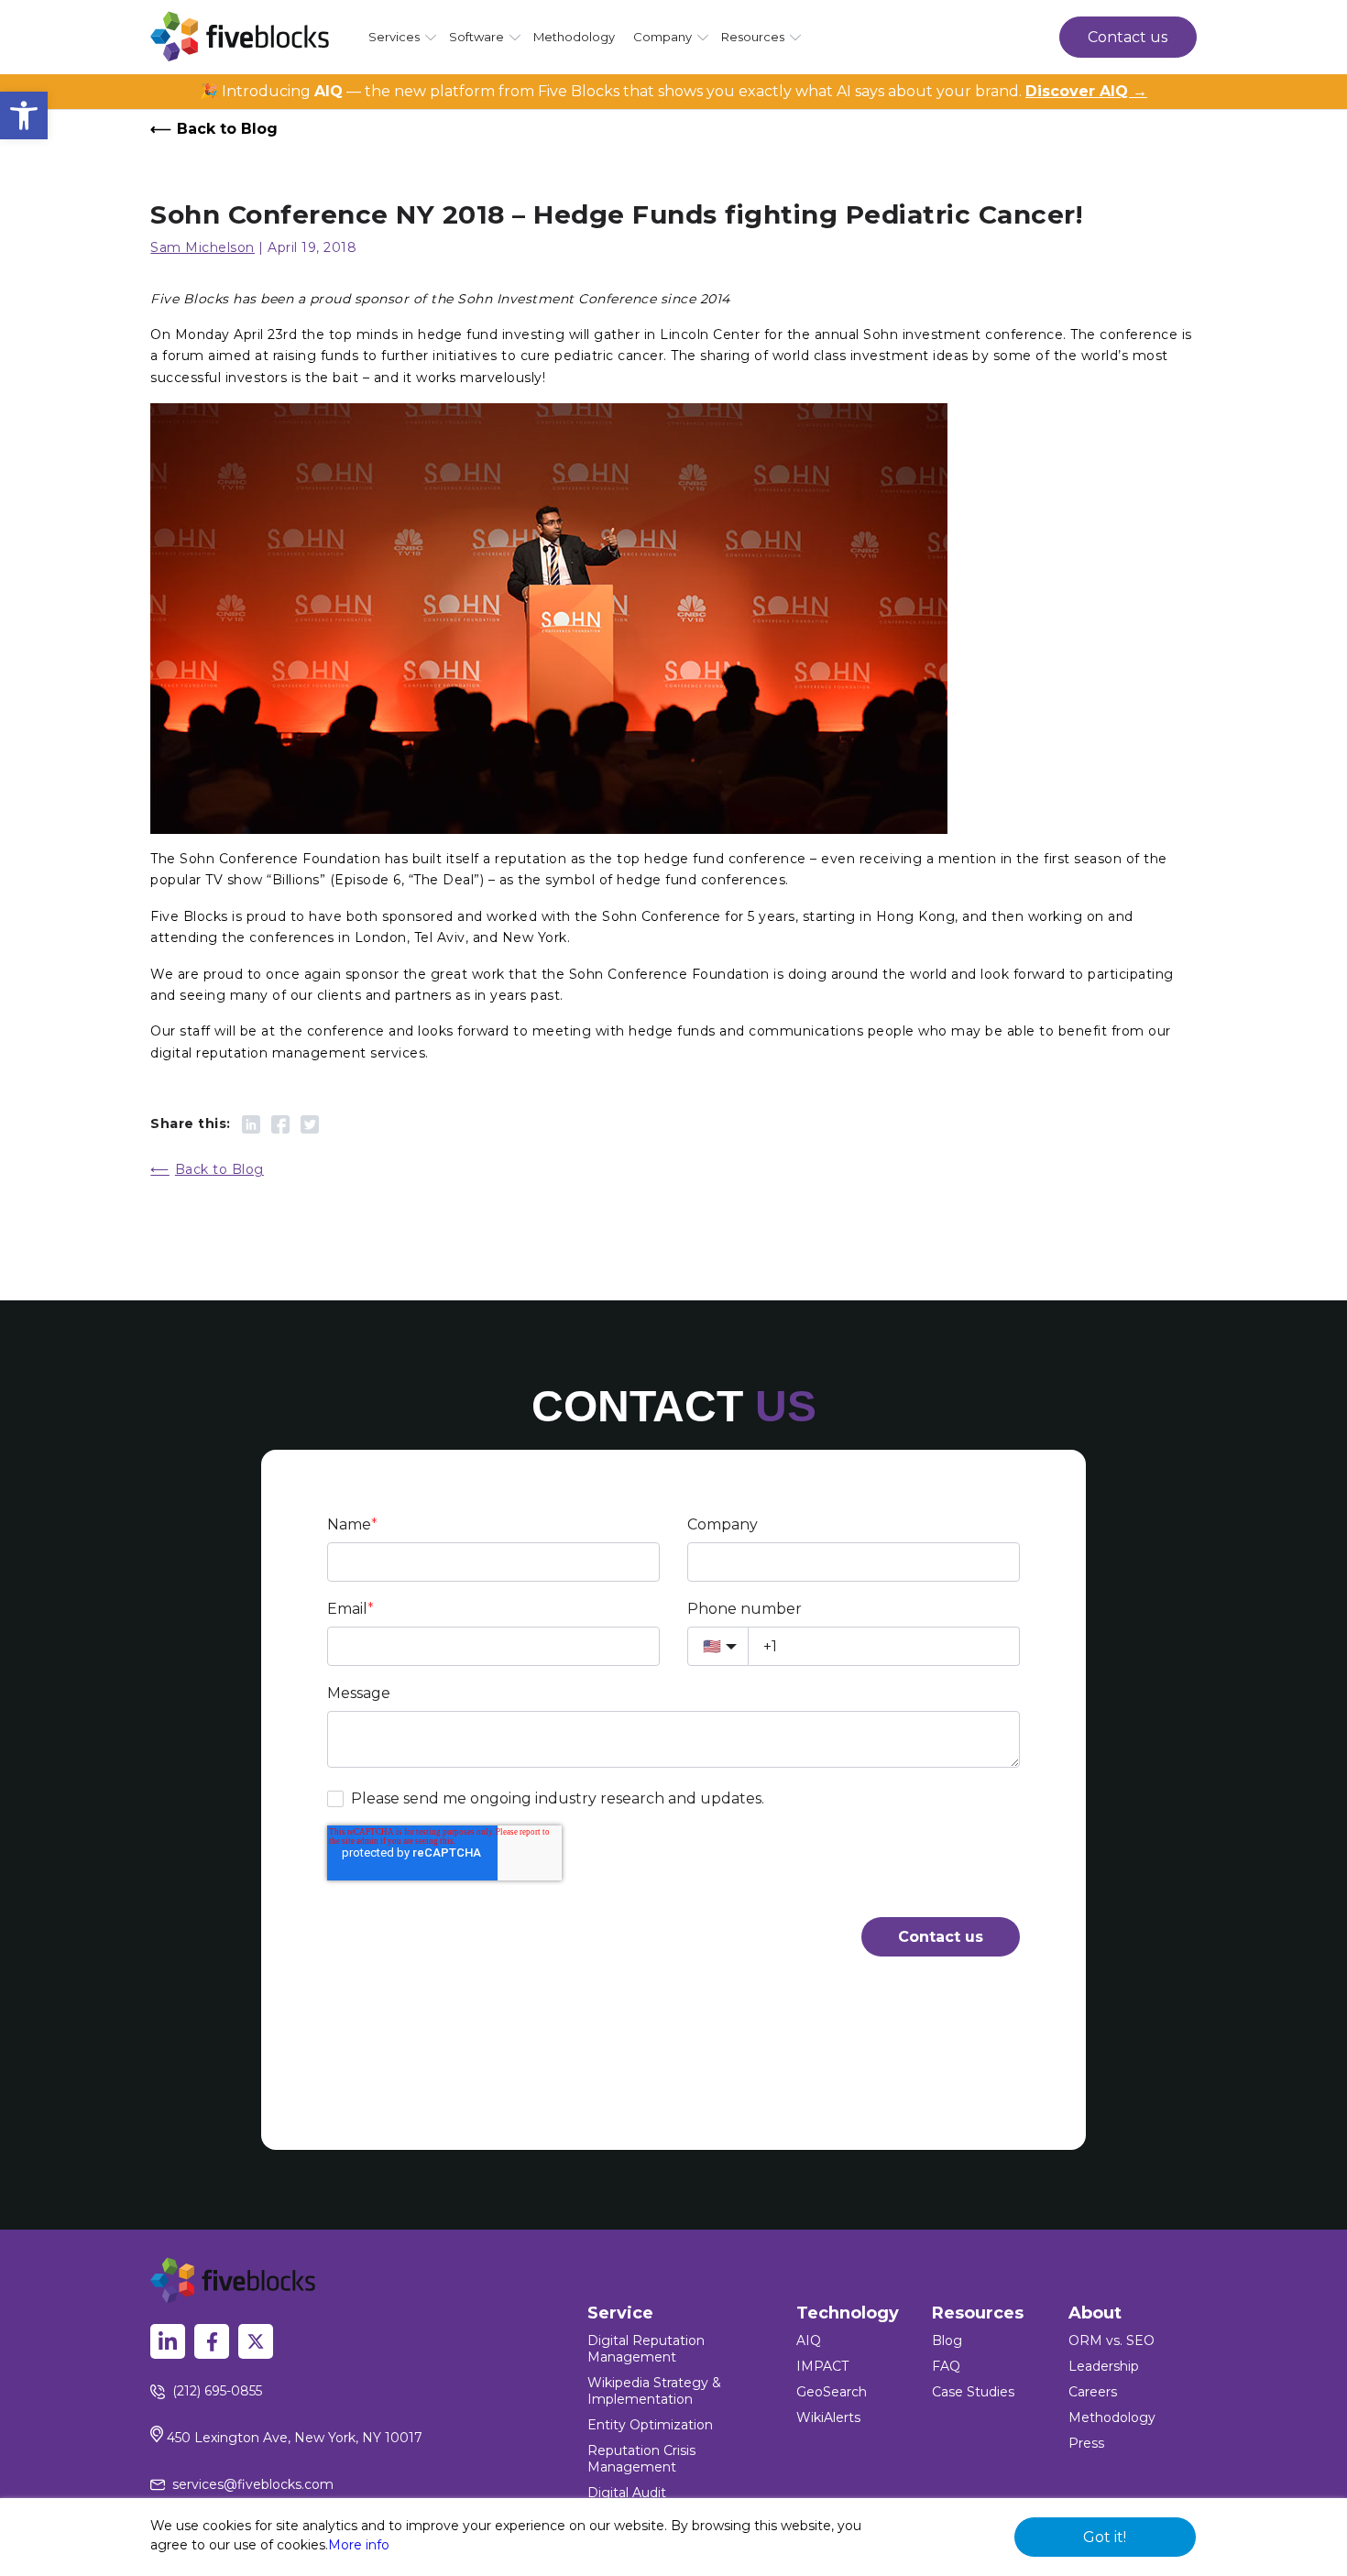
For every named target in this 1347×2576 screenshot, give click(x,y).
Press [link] (1086, 2443)
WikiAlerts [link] (828, 2417)
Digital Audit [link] (627, 2493)
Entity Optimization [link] (650, 2425)
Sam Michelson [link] (203, 247)
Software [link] (476, 37)
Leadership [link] (1104, 2366)
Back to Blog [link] (227, 129)
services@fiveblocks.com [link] (253, 2484)
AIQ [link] (809, 2340)
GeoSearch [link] (832, 2392)
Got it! (1105, 2537)
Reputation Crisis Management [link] (641, 2459)
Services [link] (394, 37)
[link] (24, 115)
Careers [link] (1093, 2392)
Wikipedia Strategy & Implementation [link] (654, 2391)
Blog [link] (947, 2340)
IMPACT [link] (822, 2366)
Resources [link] (753, 37)
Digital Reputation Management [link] (646, 2349)
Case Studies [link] (973, 2392)
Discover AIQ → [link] (1086, 91)
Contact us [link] (1128, 37)
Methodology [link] (574, 37)
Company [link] (663, 37)
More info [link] (359, 2545)
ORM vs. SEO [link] (1112, 2340)
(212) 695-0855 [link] (217, 2391)
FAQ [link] (946, 2366)
